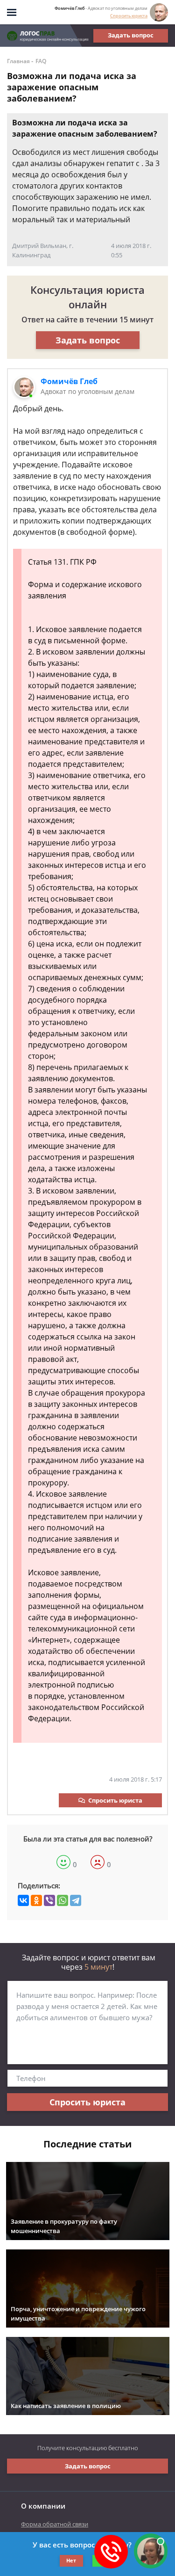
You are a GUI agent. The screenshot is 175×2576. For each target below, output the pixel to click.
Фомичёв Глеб (69, 381)
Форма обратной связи (55, 2524)
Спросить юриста (129, 16)
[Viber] (49, 1900)
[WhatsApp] (63, 1900)
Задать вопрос (131, 35)
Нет (71, 2560)
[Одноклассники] (36, 1900)
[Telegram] (76, 1900)
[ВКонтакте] (23, 1900)
